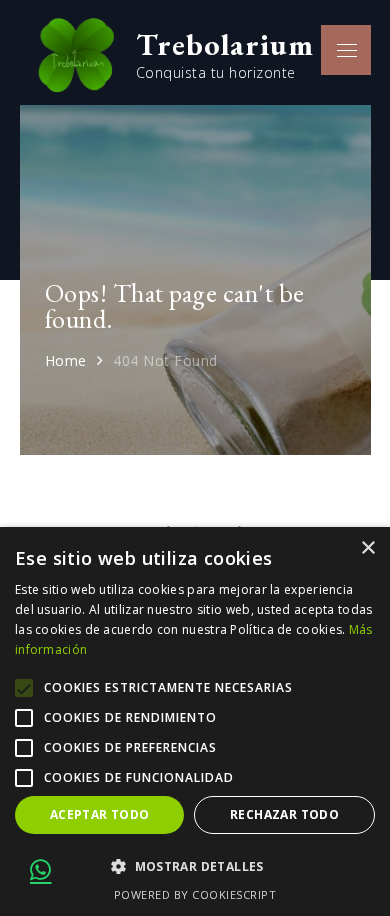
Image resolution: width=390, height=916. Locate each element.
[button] (195, 867)
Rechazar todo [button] (284, 814)
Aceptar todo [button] (100, 814)
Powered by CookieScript (195, 894)
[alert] (195, 721)
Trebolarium (225, 44)
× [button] (367, 548)
